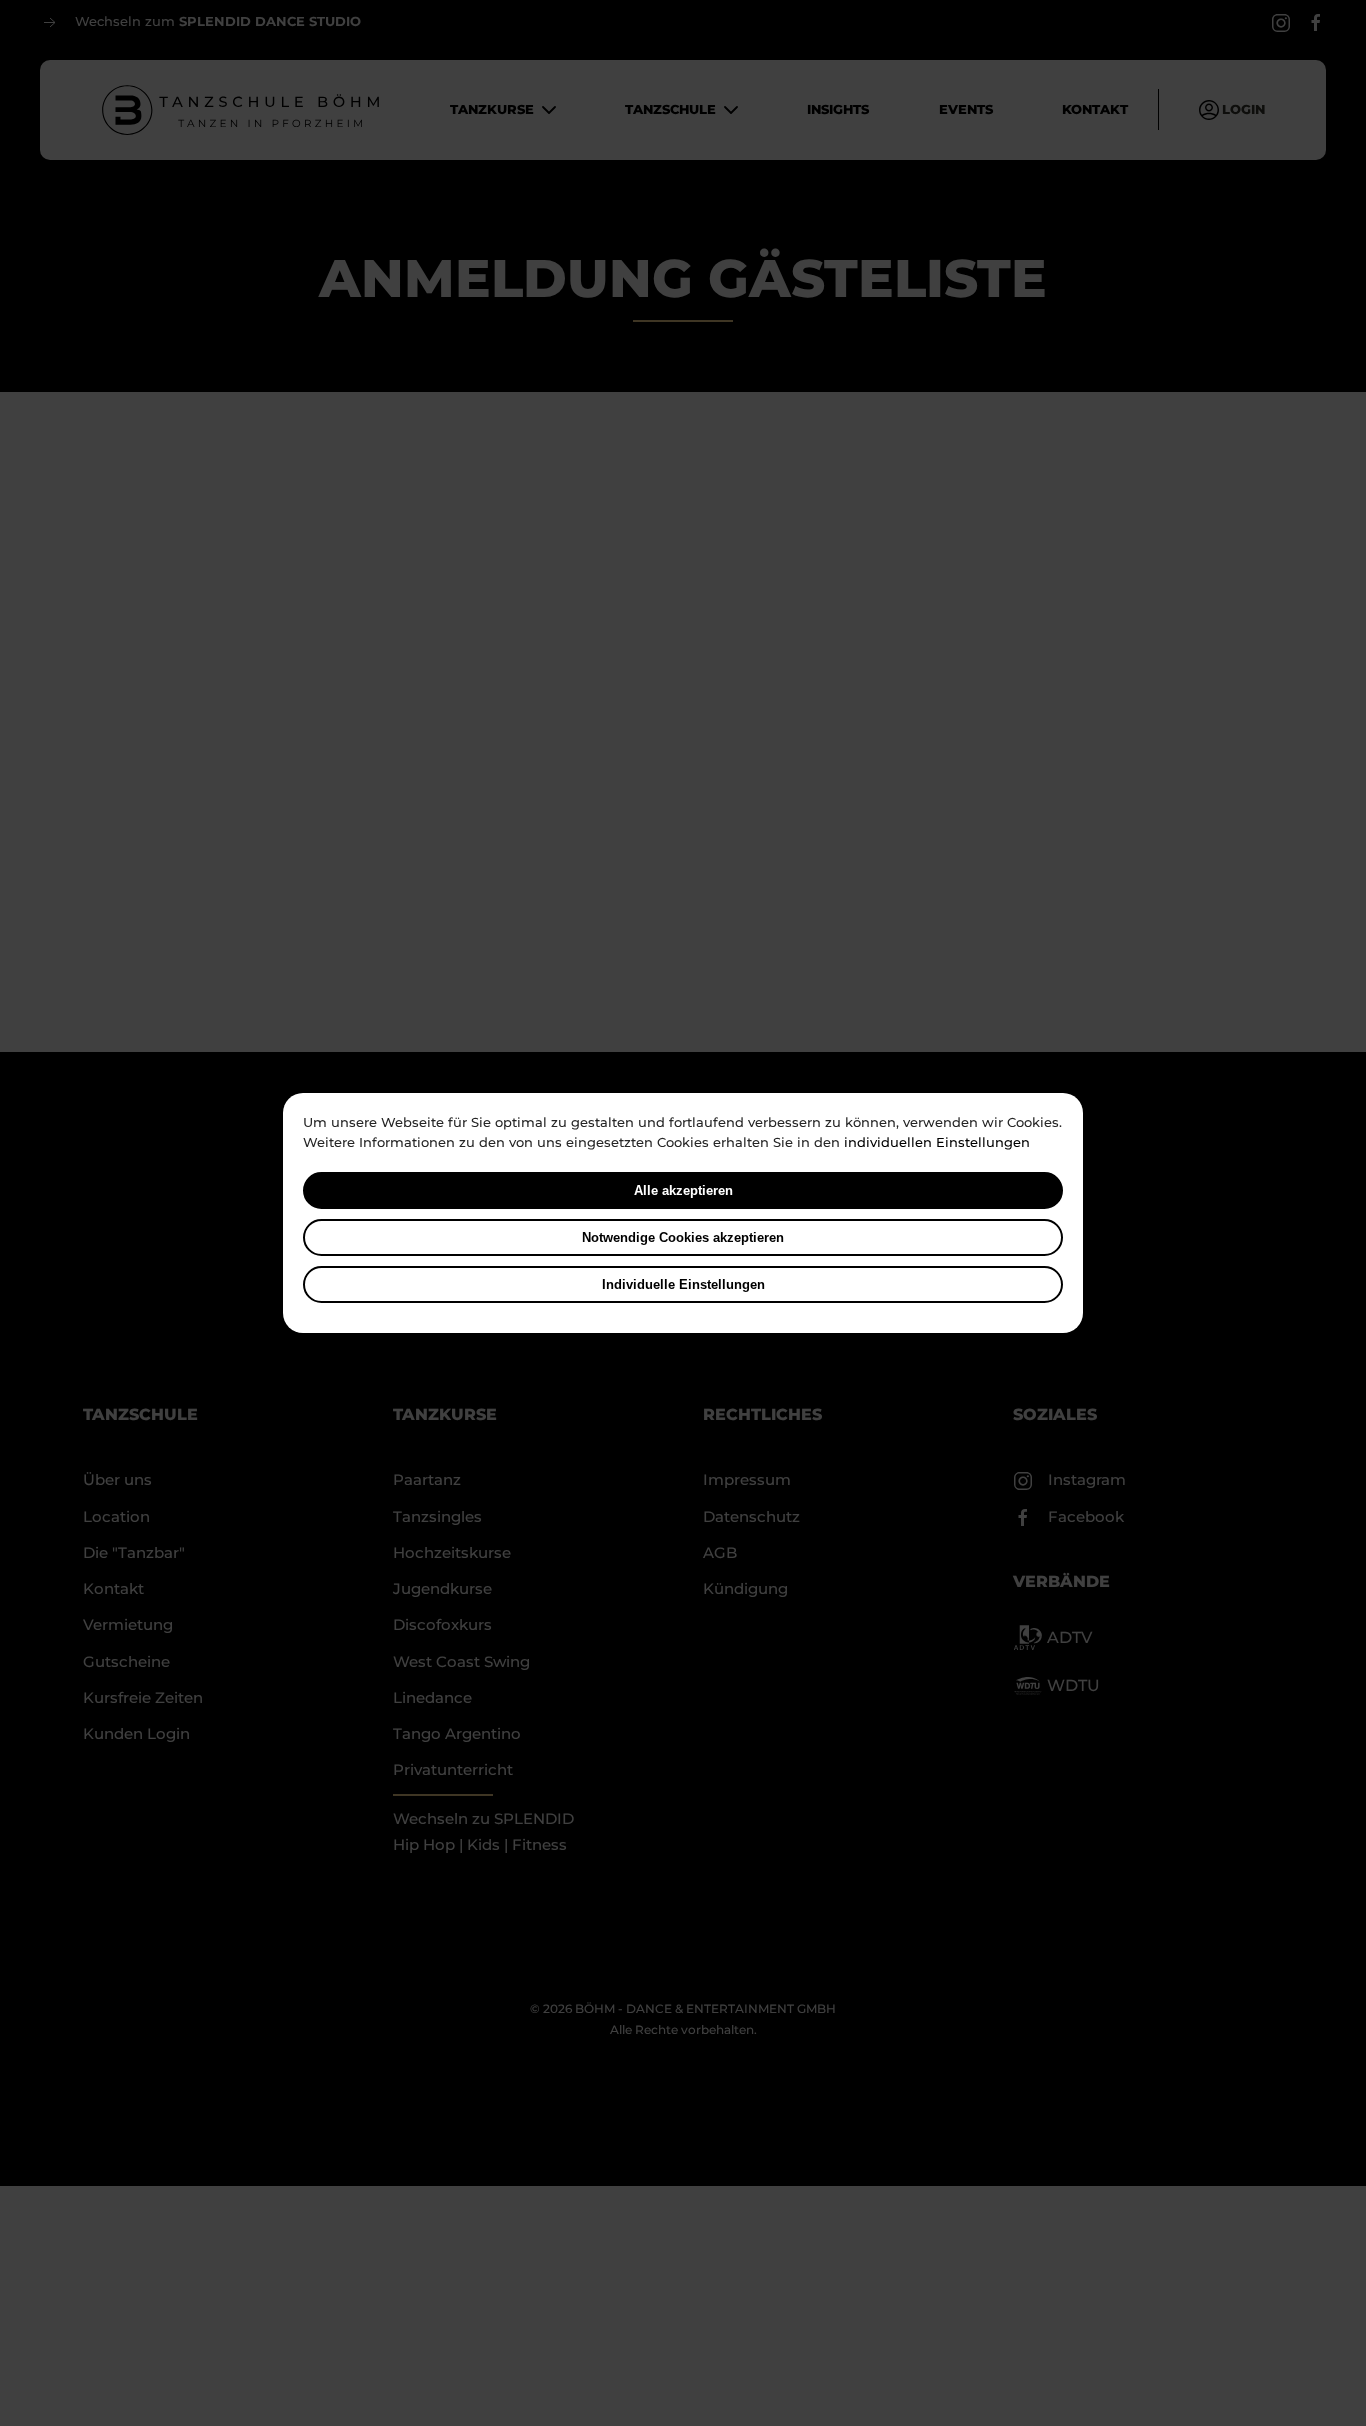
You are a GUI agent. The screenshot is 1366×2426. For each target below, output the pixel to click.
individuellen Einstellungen (937, 1142)
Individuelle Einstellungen (683, 1284)
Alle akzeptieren (683, 1190)
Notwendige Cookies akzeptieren (683, 1237)
